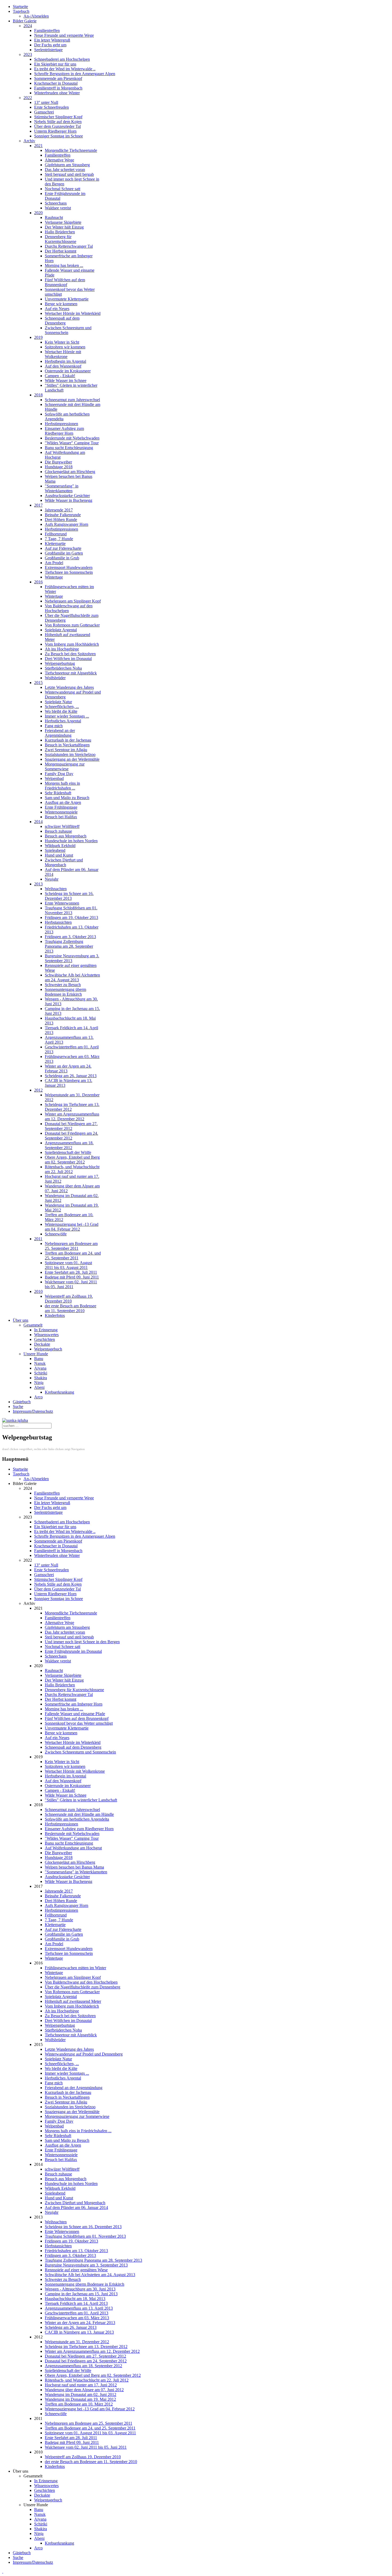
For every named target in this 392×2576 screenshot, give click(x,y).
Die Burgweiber (58, 462)
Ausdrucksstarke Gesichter (67, 496)
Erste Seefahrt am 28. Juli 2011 (71, 1272)
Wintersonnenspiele (61, 812)
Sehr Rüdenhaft (58, 793)
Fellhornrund (56, 534)
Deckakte (42, 1344)
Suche (18, 1407)
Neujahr (52, 879)
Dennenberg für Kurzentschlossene (61, 239)
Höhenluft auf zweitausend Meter (73, 2001)
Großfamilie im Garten (64, 553)
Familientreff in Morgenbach (58, 88)
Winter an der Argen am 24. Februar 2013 (80, 2323)
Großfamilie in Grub (62, 558)
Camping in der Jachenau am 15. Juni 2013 (81, 2294)
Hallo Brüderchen (60, 232)
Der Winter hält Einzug (64, 227)
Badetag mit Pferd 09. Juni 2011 (72, 1277)
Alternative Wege (59, 160)
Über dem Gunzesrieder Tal (57, 126)
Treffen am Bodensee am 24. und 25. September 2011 (73, 1256)
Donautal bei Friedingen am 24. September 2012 (71, 1136)
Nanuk (40, 1363)
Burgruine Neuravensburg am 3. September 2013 (72, 958)
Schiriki (41, 1373)
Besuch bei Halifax (61, 817)
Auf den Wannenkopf (63, 366)
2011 (38, 1239)
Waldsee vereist (58, 208)
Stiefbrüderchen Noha (63, 668)
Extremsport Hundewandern (69, 567)
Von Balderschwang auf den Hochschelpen (69, 608)
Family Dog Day (59, 774)
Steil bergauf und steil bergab (69, 174)
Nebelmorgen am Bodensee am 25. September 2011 (71, 1246)
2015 (38, 683)
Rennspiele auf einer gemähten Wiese (76, 2270)
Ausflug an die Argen (63, 802)
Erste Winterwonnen (62, 903)
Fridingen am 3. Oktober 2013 (70, 937)
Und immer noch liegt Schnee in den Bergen (82, 1642)
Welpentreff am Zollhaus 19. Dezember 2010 (69, 1299)
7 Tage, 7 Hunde (59, 539)
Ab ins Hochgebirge (62, 649)
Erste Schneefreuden (51, 107)
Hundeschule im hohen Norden (71, 841)
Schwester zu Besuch (63, 985)
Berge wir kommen (61, 304)
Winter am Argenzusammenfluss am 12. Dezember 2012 (72, 1116)
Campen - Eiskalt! (60, 376)
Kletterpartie (55, 544)
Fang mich (54, 726)
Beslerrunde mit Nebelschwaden (72, 438)
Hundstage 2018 (59, 467)
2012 (38, 1090)
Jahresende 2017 (59, 510)
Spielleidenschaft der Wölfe (68, 1152)
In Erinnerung (46, 1330)
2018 (38, 395)
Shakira (41, 1378)
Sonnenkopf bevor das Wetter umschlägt (79, 1723)
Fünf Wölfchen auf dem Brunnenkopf (65, 282)
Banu (39, 1359)
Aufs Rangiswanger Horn (67, 524)
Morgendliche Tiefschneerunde (71, 150)
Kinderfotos (55, 1315)
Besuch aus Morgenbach (66, 836)
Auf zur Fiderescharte (63, 548)
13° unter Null (46, 102)
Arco (38, 1397)
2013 (38, 884)
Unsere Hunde (36, 1354)
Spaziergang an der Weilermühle (72, 759)
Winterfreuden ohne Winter (57, 93)
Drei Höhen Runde (61, 520)
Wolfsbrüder (55, 678)
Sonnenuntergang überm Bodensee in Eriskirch (65, 992)
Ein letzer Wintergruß (52, 40)
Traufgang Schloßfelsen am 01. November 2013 (71, 910)
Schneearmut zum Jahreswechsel (72, 400)
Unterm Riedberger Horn (55, 131)
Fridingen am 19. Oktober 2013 (71, 917)
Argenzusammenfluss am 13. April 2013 (79, 2308)
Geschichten (45, 1339)
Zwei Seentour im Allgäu (66, 750)
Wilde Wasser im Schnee (66, 381)
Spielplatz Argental (61, 630)
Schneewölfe (56, 1234)
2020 (38, 213)
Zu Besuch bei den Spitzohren (70, 654)
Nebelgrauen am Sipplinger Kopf (73, 601)
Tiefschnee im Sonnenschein (69, 572)
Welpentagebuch (48, 1349)
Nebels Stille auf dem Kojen (58, 122)
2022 (28, 98)
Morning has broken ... (64, 265)
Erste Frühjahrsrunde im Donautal (73, 1651)
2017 (38, 505)
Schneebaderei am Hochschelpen (62, 59)
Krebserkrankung (59, 1392)
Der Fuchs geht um (50, 45)
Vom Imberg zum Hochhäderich (72, 644)
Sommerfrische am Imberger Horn (74, 1704)
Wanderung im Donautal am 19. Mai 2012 (80, 2399)
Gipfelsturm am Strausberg (67, 165)
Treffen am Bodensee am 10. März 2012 (79, 2404)
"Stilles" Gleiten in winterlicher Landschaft (81, 1800)
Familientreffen (47, 30)
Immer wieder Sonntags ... (67, 716)
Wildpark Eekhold (60, 846)
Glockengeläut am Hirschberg (70, 472)
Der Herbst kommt (61, 251)
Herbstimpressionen (61, 424)
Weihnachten (56, 889)
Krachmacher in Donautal (56, 83)
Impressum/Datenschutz (33, 1411)
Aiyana (40, 1368)
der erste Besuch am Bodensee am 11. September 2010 (71, 1308)
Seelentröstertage (48, 50)
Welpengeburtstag (60, 663)
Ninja (39, 1383)
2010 (38, 1291)
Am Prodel (54, 563)
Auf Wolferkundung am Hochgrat (73, 1848)
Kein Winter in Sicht (62, 342)
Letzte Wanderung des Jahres (69, 687)
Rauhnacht (54, 217)
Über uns (21, 1320)
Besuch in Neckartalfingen (67, 745)
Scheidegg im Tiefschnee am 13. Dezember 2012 (86, 2347)
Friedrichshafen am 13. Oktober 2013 (76, 2251)
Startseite (20, 7)
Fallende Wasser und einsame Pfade (75, 1714)
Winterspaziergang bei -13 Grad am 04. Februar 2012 (72, 1227)
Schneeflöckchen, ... (62, 707)
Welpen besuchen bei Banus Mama (74, 1867)
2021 (38, 146)
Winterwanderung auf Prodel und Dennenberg (84, 2054)
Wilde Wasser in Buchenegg (69, 500)
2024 (28, 26)
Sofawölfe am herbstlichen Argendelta (77, 1819)
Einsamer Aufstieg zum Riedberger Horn (64, 431)
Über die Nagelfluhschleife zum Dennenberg (83, 1987)
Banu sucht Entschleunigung (69, 448)
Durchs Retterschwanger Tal (69, 246)
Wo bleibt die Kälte (61, 711)
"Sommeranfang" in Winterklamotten (62, 488)
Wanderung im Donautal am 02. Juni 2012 (81, 2394)
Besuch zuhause (58, 831)
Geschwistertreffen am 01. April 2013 (77, 2313)
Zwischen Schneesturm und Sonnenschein (68, 330)
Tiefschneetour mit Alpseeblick (71, 673)
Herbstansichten (58, 922)
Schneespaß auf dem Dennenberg (62, 321)
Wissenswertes (46, 1335)
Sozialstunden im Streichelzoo (70, 754)
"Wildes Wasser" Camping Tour (72, 443)
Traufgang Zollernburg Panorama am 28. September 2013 (69, 946)
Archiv (29, 141)
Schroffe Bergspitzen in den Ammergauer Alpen (75, 74)
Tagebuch (21, 11)
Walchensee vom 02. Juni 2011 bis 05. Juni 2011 (71, 1284)
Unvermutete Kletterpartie (67, 299)
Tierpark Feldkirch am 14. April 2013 (76, 2303)
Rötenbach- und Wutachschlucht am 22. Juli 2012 (72, 1169)
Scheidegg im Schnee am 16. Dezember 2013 (69, 896)
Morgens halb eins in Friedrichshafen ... (62, 786)
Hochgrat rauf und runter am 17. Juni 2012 (81, 2385)
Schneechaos (56, 203)
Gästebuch (22, 1402)
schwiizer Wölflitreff (62, 826)
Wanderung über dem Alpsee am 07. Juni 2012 (84, 2390)
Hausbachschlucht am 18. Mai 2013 (75, 2299)
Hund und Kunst (59, 855)
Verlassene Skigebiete (63, 222)
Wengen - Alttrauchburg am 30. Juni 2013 (80, 2289)
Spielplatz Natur (58, 702)
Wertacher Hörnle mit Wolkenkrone (63, 354)
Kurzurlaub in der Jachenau (68, 740)
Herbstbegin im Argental (65, 361)
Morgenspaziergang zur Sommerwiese (65, 766)
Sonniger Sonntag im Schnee (59, 136)
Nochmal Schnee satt (63, 189)
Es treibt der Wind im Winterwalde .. (65, 69)
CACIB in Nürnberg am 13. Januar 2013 (79, 2332)
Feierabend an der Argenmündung (60, 733)
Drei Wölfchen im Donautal (68, 659)
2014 (38, 822)
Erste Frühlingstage (61, 807)
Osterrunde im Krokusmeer (68, 371)
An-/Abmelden (36, 16)
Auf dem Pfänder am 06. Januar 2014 (76, 2207)
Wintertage (54, 577)
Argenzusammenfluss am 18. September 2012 (69, 1145)
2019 (38, 337)
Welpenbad (54, 778)
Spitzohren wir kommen (65, 347)
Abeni (39, 1387)
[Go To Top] (3, 2571)
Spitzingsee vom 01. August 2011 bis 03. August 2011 (68, 1265)
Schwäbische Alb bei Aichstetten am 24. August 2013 (72, 977)
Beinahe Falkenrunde (63, 515)
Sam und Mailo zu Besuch (67, 798)
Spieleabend (55, 850)
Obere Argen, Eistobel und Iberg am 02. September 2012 (72, 1160)
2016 (38, 582)
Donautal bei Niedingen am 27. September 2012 (71, 1126)
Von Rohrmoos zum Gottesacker (72, 625)
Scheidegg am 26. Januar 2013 (71, 1076)
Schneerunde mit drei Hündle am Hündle (79, 1814)
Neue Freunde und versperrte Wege (64, 35)
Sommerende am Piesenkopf (58, 78)
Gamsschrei (44, 112)
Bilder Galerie (25, 21)
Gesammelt (33, 1325)
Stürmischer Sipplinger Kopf (58, 117)
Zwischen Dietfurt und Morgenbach (64, 862)
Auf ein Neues (57, 309)
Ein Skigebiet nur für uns (55, 64)
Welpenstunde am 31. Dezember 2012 (77, 2342)
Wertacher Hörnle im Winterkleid (73, 313)
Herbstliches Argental (63, 721)
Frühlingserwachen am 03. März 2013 (77, 2318)
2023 (28, 54)
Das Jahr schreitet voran (65, 170)
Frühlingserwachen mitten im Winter (75, 1968)
